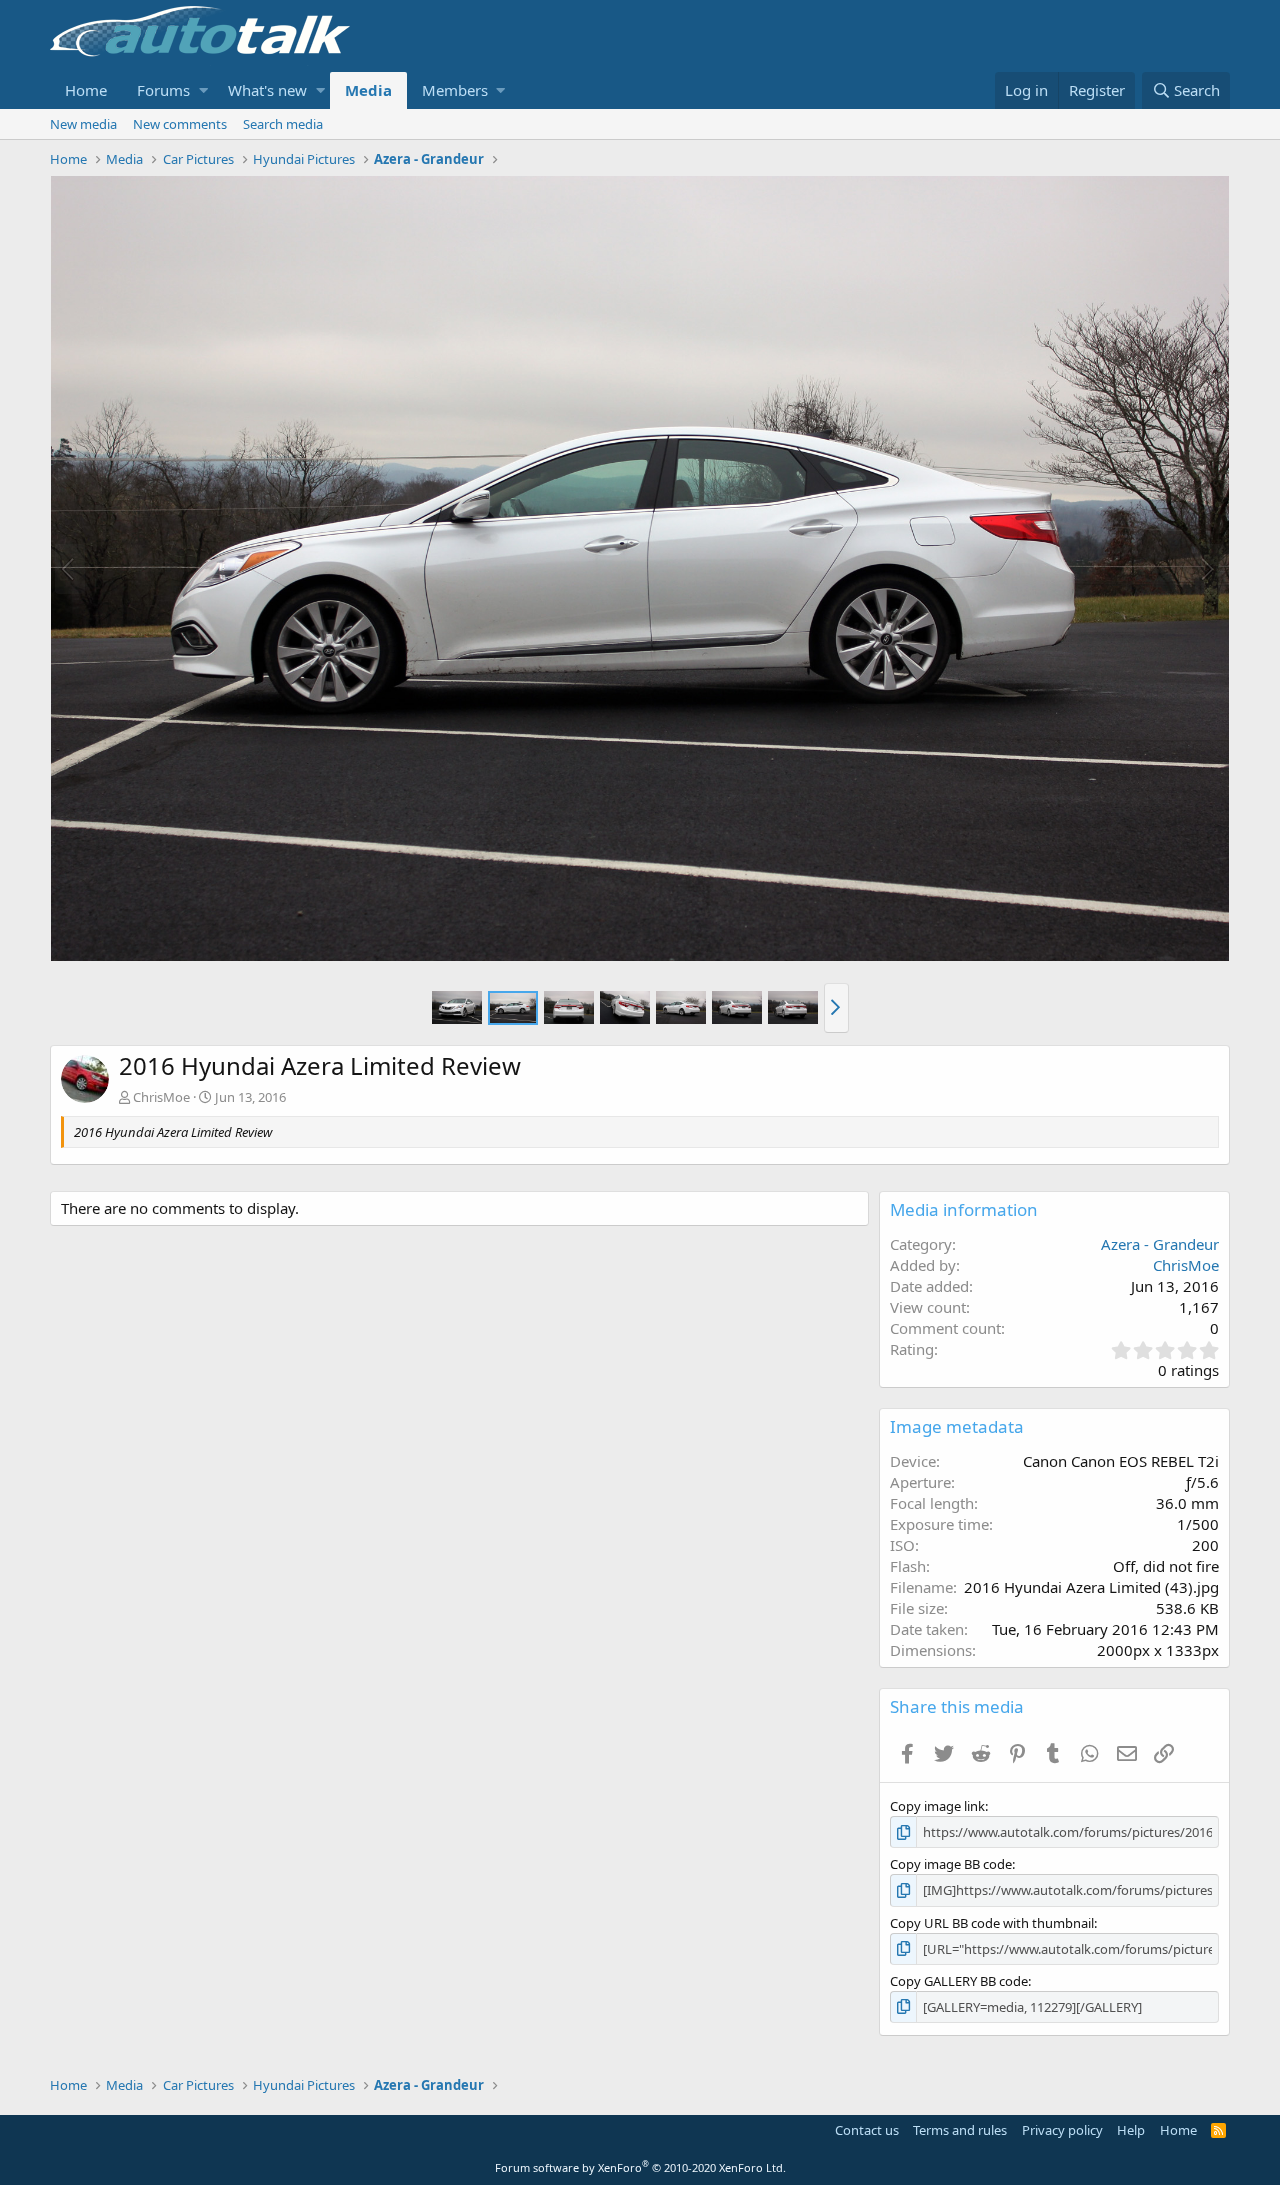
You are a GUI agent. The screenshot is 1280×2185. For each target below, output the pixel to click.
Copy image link (937, 1806)
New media (83, 124)
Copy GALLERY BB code (959, 1981)
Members (455, 90)
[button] (203, 90)
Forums (163, 90)
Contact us (867, 2130)
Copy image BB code (951, 1864)
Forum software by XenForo (640, 2167)
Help (1131, 2130)
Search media (283, 124)
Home (86, 90)
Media (368, 90)
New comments (180, 124)
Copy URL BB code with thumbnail (992, 1923)
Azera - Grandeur (1160, 1244)
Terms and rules (960, 2130)
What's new (267, 90)
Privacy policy (1062, 2130)
